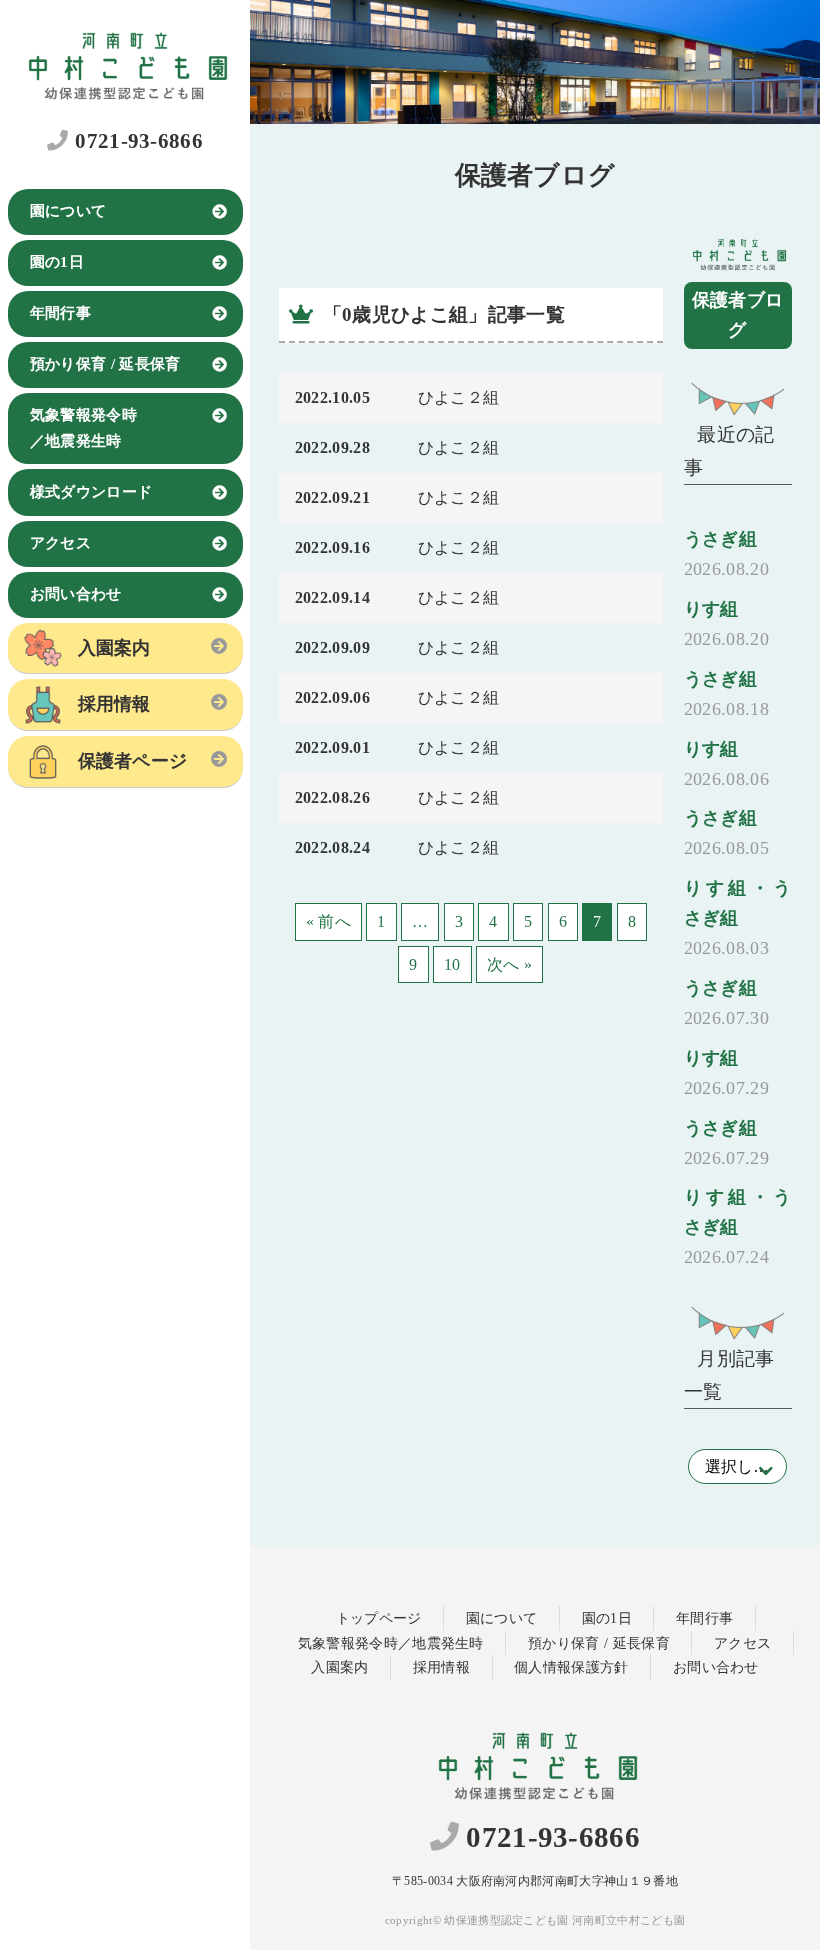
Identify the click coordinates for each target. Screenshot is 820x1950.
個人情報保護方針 (571, 1667)
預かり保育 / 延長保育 (105, 364)
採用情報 (114, 704)
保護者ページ (133, 761)
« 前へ (328, 921)
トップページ (379, 1618)
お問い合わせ (76, 594)
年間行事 (60, 313)
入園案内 (114, 648)
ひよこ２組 (459, 397)
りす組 (726, 624)
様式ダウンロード (91, 492)
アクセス (60, 543)
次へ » (509, 964)
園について (68, 211)
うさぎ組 (726, 554)
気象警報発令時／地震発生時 (83, 427)
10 (452, 964)
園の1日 (57, 262)
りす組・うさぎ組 (738, 918)
